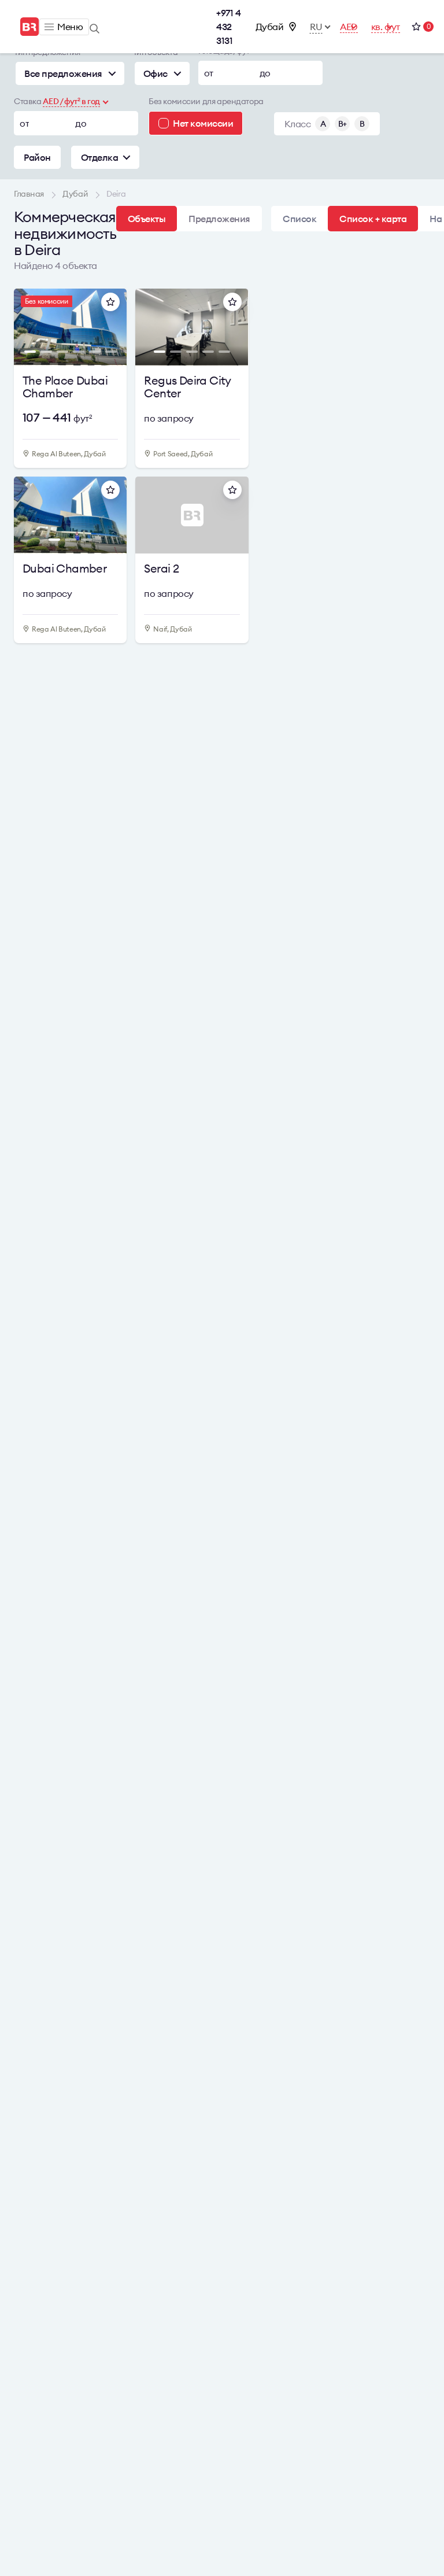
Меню (70, 27)
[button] (29, 330)
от (209, 73)
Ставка (27, 101)
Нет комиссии (203, 123)
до (265, 73)
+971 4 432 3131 (228, 27)
